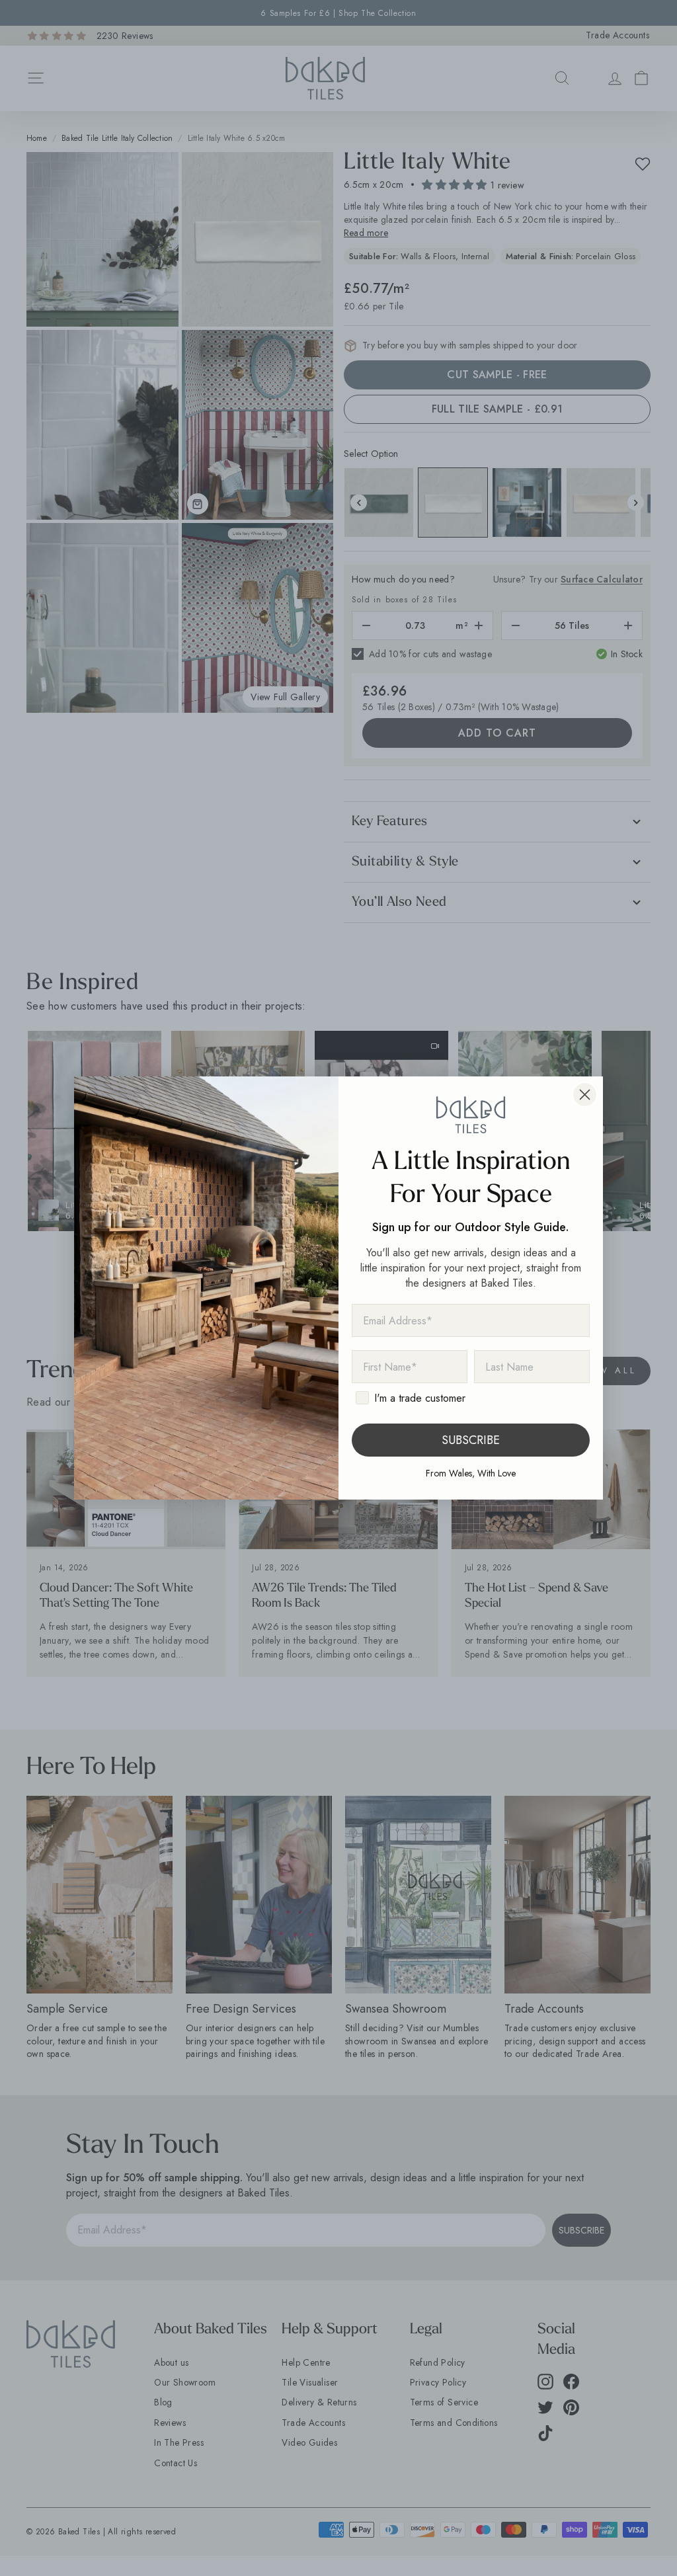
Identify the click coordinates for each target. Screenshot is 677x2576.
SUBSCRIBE (471, 1440)
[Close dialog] (585, 1095)
